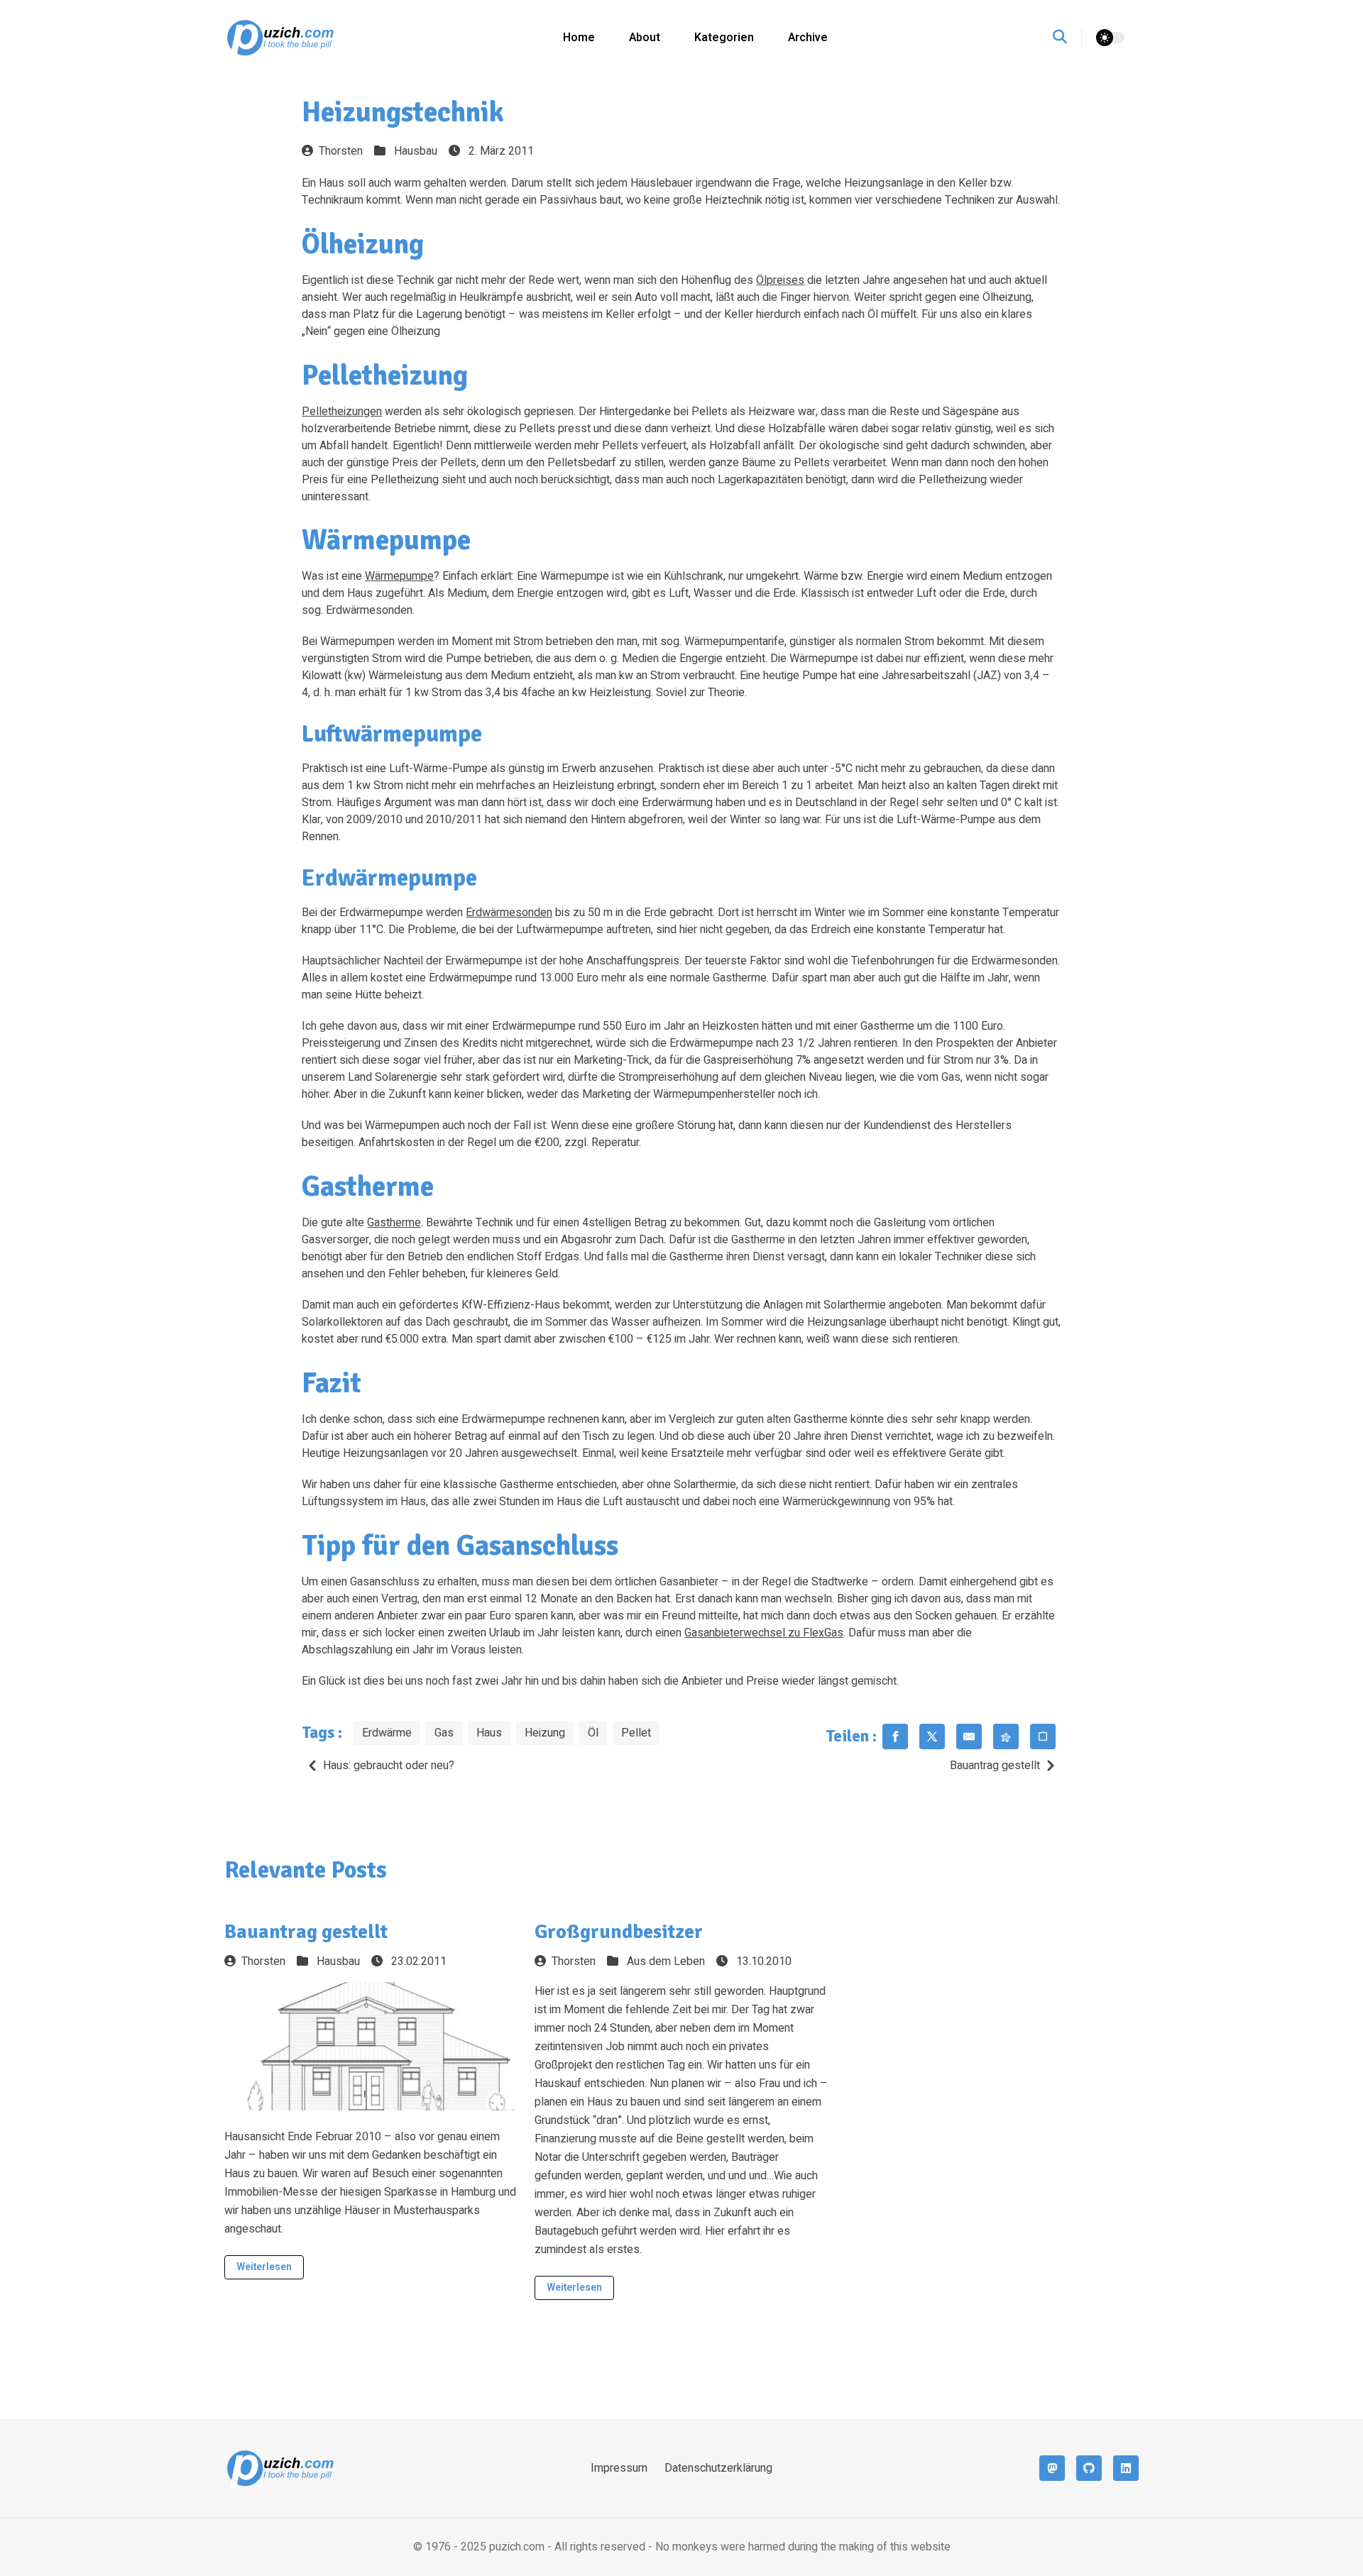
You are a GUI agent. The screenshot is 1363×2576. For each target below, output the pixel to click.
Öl (593, 1733)
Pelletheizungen (342, 412)
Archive (808, 38)
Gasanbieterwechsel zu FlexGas (764, 1633)
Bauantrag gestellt (995, 1766)
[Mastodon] (1052, 2468)
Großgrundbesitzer (619, 1932)
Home (579, 38)
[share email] (969, 1736)
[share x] (932, 1736)
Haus (489, 1733)
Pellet (636, 1733)
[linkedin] (1126, 2468)
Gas (444, 1733)
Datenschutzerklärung (718, 2468)
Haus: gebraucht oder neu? (389, 1766)
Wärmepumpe (399, 576)
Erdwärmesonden (509, 913)
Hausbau (416, 151)
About (645, 38)
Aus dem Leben (666, 1961)
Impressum (619, 2468)
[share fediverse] (1006, 1736)
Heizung (545, 1733)
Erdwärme (387, 1733)
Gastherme (394, 1223)
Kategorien (724, 38)
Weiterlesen (264, 2267)
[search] (1067, 38)
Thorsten (341, 151)
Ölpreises (780, 280)
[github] (1089, 2468)
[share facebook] (895, 1736)
